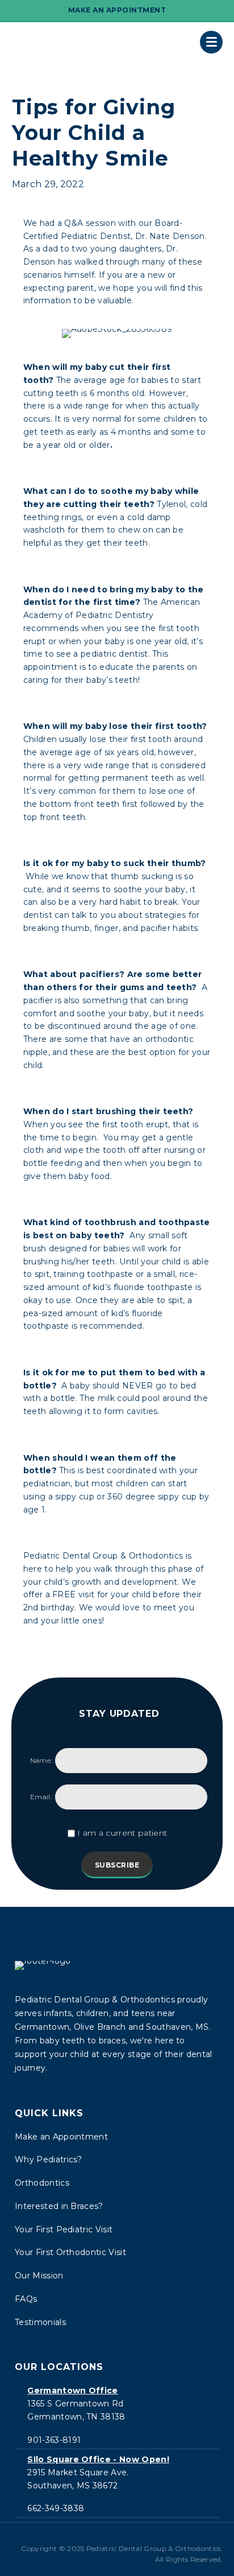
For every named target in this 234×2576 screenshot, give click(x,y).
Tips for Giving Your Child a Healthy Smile (94, 133)
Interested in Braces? (59, 2206)
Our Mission (39, 2276)
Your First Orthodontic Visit (70, 2252)
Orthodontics (42, 2183)
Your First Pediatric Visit (64, 2229)
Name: (41, 1760)
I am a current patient (122, 1833)
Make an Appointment (61, 2137)
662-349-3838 (56, 2508)
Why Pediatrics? (49, 2159)
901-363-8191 (54, 2440)
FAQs (26, 2299)
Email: (41, 1797)
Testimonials (40, 2322)
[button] (99, 2538)
